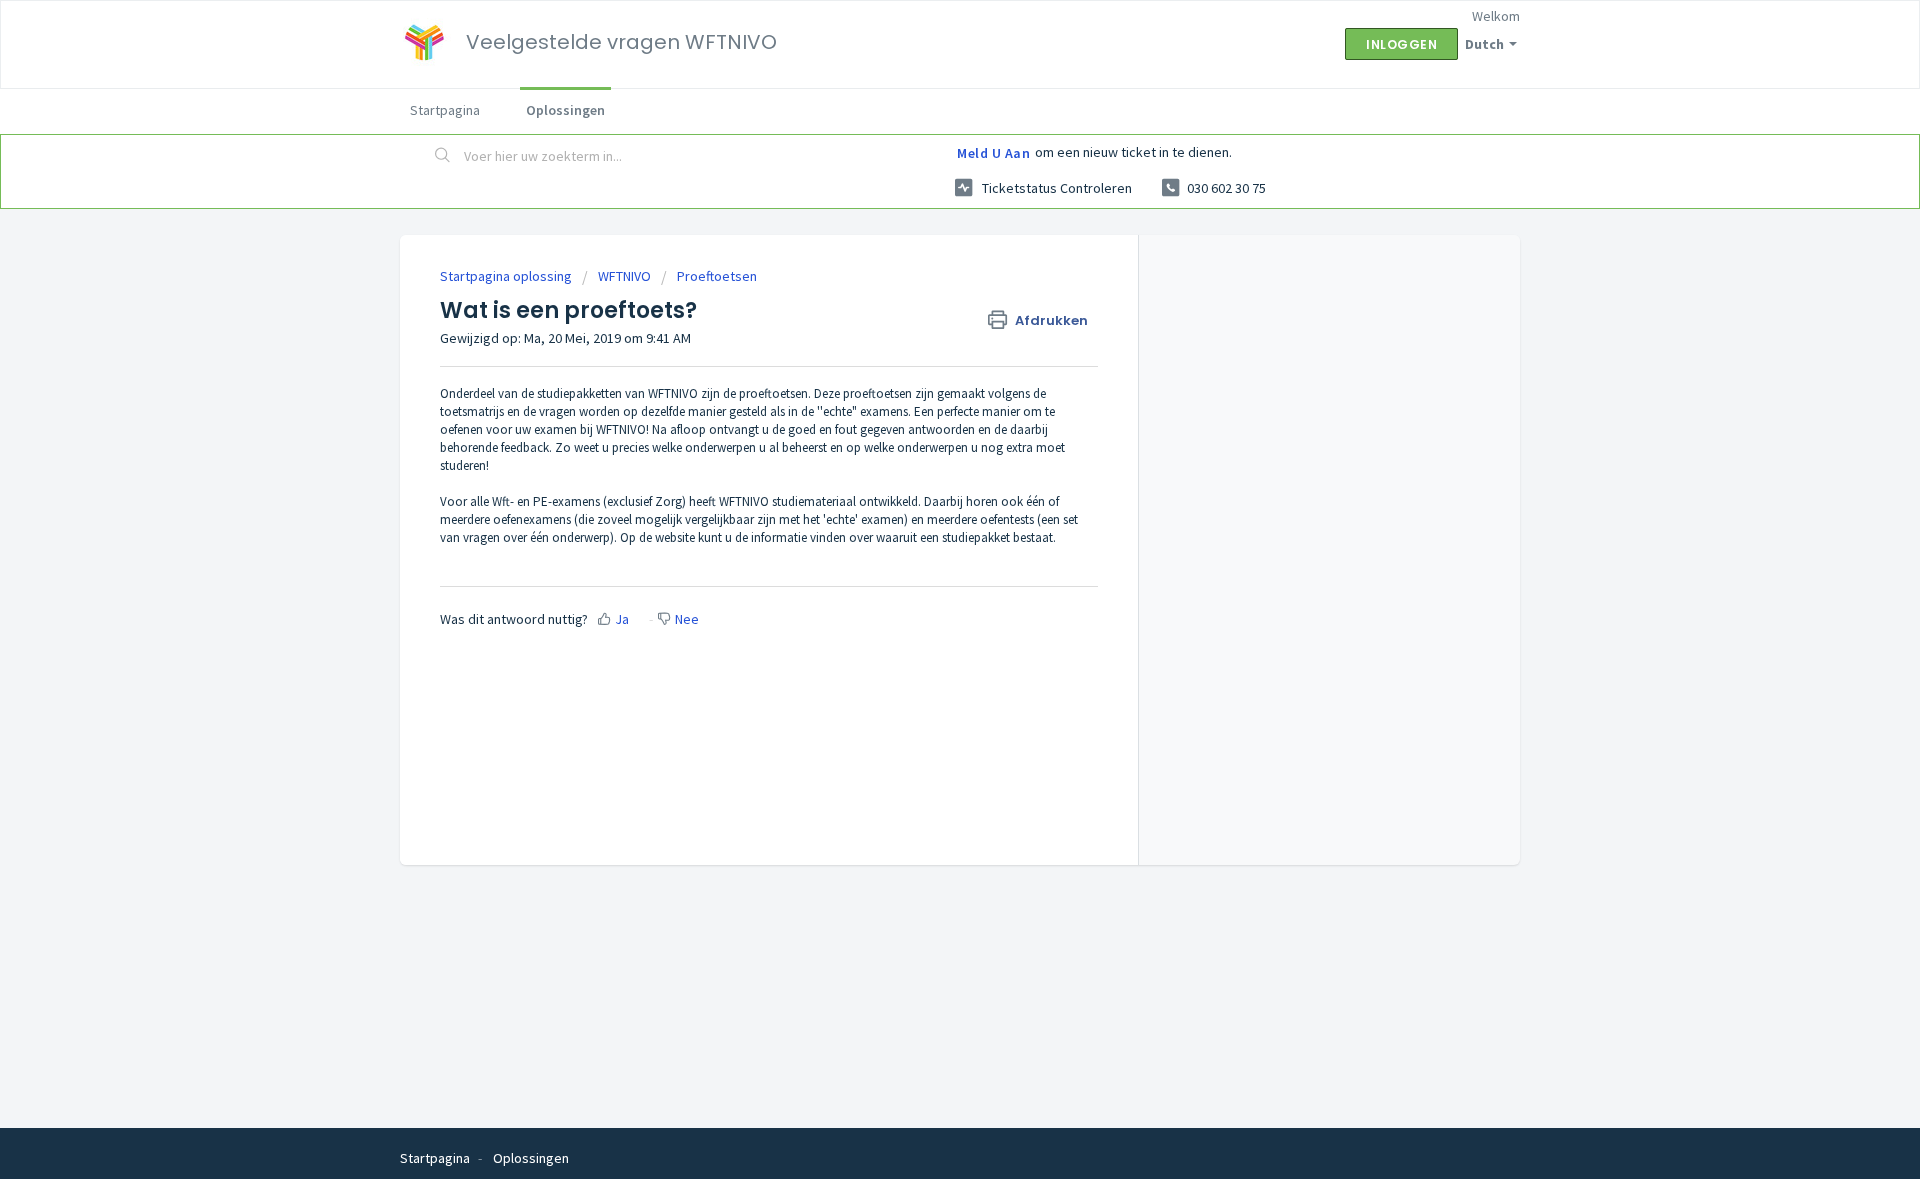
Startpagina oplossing (507, 276)
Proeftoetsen (717, 276)
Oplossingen (565, 110)
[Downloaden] (923, 328)
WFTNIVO (624, 276)
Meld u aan (993, 153)
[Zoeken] (443, 157)
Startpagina (445, 110)
